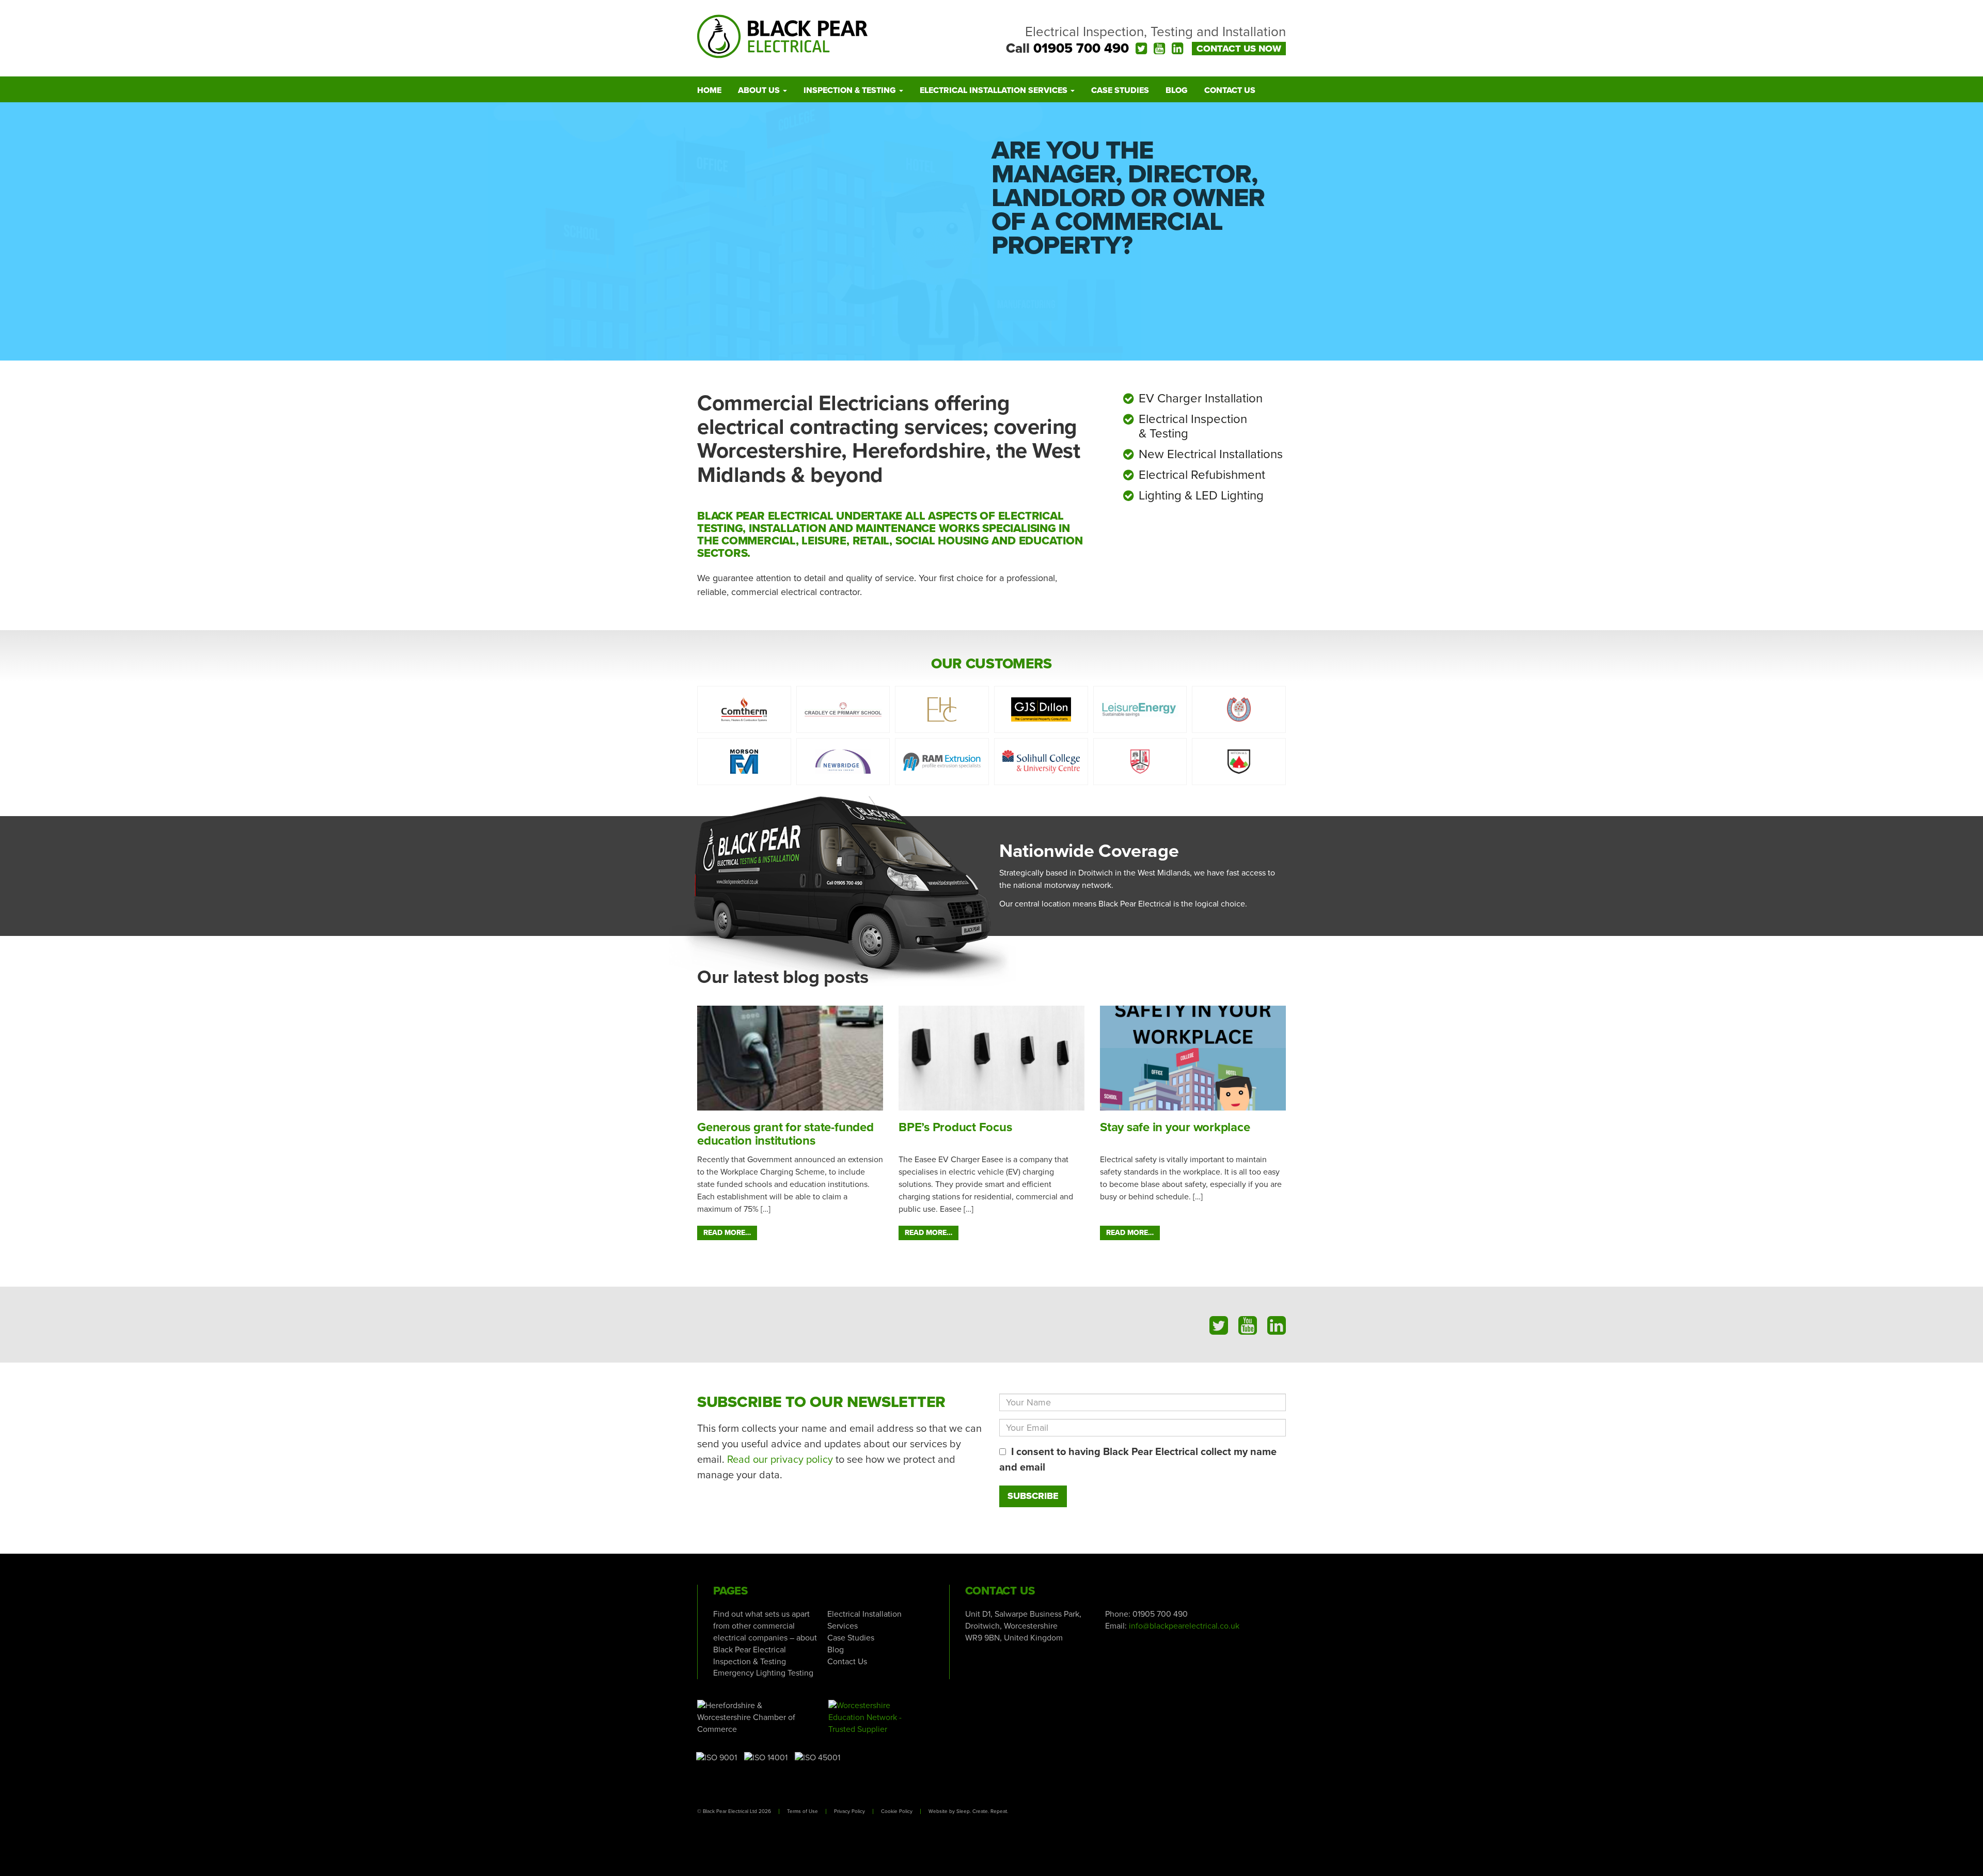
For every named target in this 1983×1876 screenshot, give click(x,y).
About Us (760, 90)
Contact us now (1239, 49)
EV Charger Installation (1201, 398)
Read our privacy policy (780, 1460)
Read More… (727, 1233)
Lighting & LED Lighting (1201, 496)
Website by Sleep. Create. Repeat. (968, 1811)
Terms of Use (802, 1811)
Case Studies (1120, 90)
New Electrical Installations (1211, 454)
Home (709, 90)
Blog (1177, 90)
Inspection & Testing (851, 90)
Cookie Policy (897, 1811)
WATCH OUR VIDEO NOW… (1095, 295)
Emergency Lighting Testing (763, 1673)
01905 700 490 (1081, 48)
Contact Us (1230, 90)
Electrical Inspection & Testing (1193, 426)
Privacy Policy (849, 1811)
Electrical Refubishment (1202, 475)
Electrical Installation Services (995, 90)
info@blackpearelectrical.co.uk (1184, 1626)
